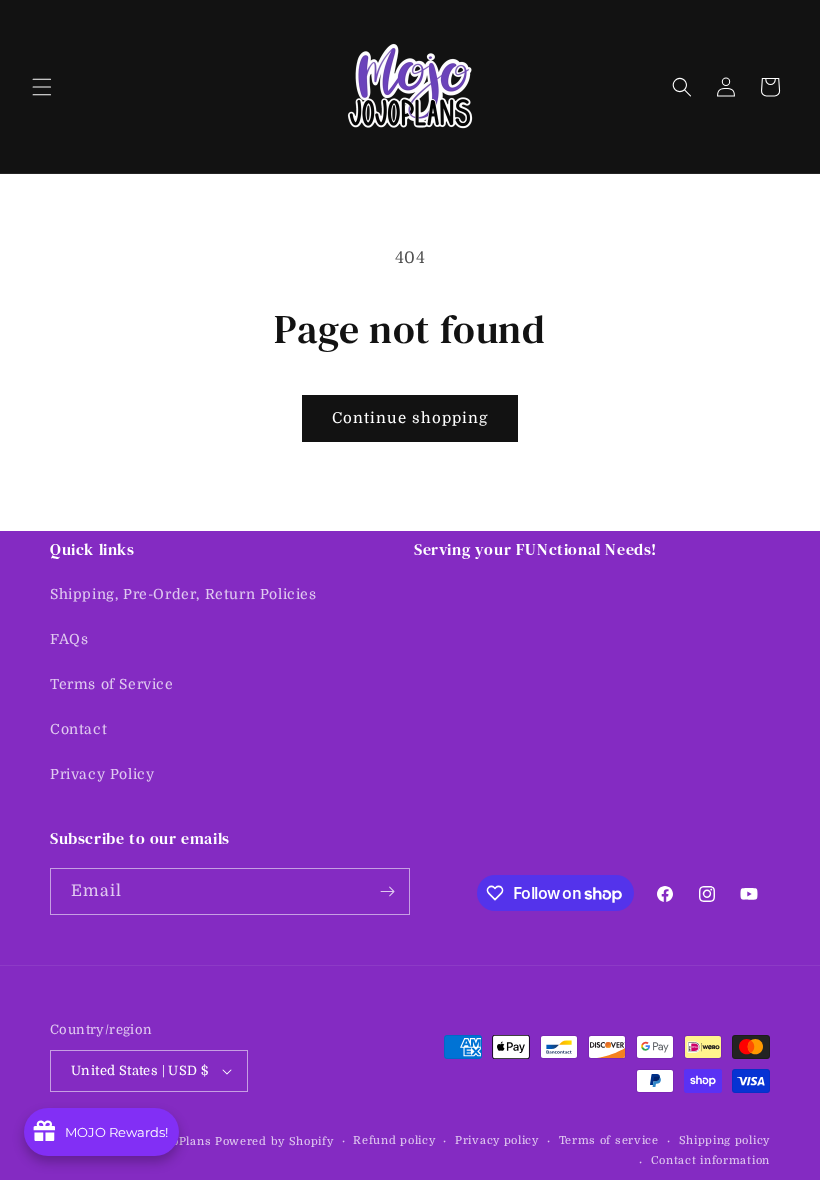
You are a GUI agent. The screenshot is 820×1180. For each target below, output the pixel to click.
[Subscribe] (387, 891)
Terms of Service (112, 684)
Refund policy (394, 1140)
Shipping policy (725, 1140)
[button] (42, 87)
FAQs (69, 639)
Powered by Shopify (274, 1141)
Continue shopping (410, 418)
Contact (78, 729)
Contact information (710, 1160)
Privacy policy (497, 1140)
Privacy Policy (102, 774)
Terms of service (609, 1140)
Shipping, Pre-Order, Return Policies (183, 594)
